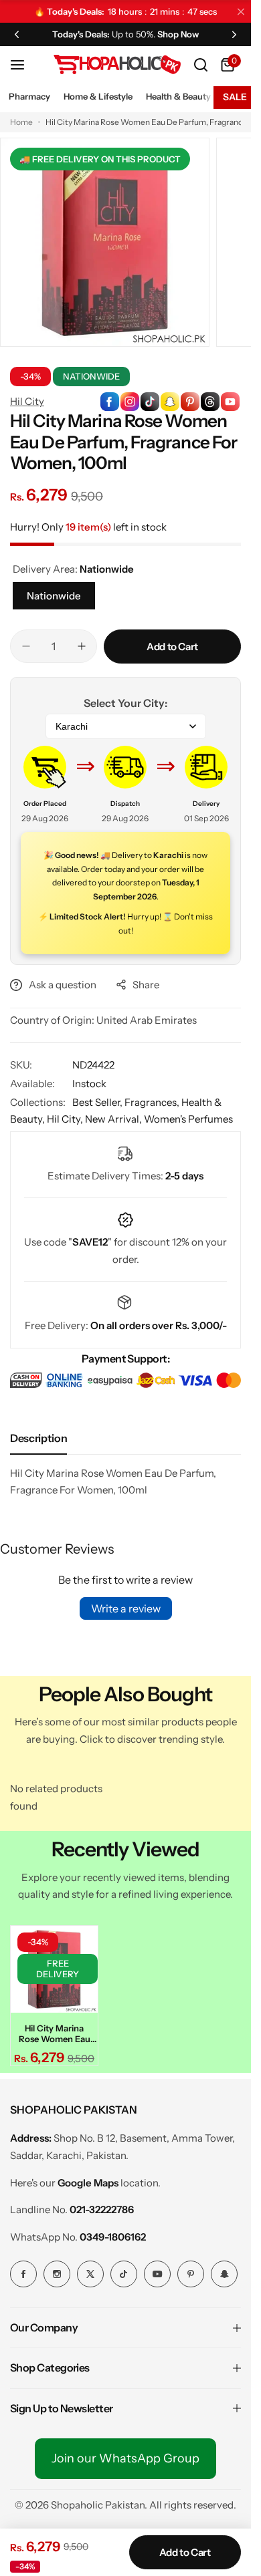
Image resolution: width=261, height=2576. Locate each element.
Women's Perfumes (188, 1119)
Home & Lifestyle (98, 96)
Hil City (27, 401)
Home (21, 122)
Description (38, 1438)
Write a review (126, 1608)
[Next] (234, 34)
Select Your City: (125, 703)
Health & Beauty (178, 96)
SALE (235, 97)
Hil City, (66, 1119)
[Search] (201, 65)
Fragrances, (153, 1102)
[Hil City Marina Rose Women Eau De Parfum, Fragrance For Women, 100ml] (54, 1969)
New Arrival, (114, 1119)
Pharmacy (29, 96)
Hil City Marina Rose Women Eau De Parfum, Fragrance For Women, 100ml (55, 2033)
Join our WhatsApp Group (125, 2458)
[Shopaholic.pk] (117, 64)
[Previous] (17, 34)
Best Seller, (98, 1102)
